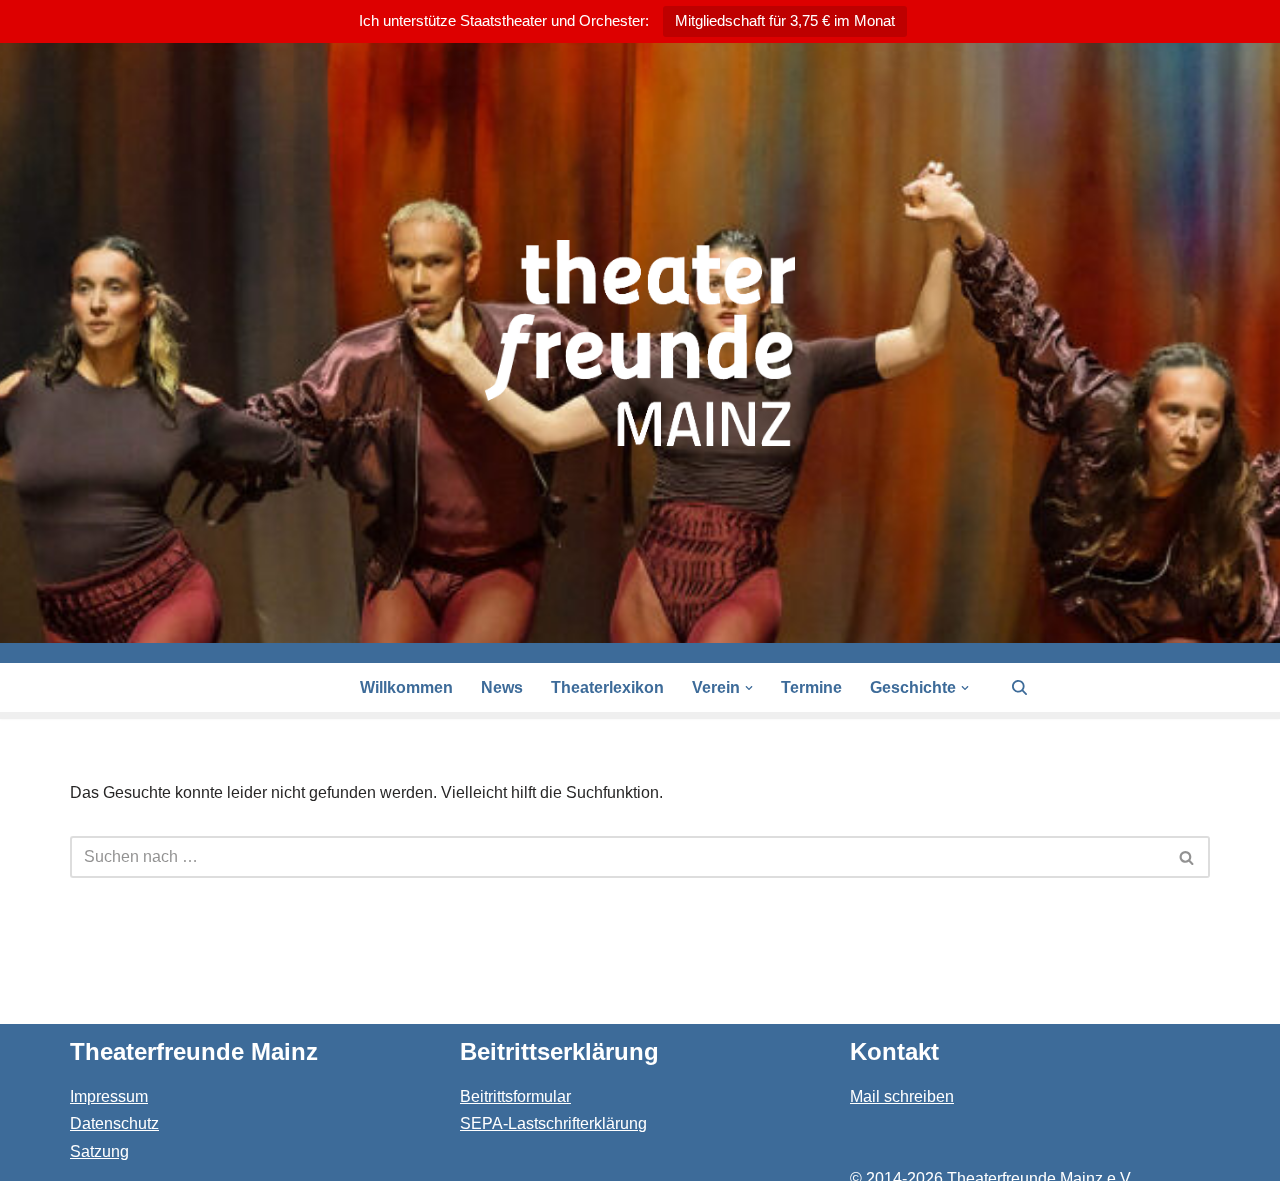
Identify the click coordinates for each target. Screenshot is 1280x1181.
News (502, 687)
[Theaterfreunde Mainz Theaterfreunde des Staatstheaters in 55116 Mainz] (640, 343)
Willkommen (406, 687)
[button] (749, 688)
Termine (811, 687)
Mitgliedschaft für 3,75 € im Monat (785, 20)
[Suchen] (1019, 687)
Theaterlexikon (607, 687)
